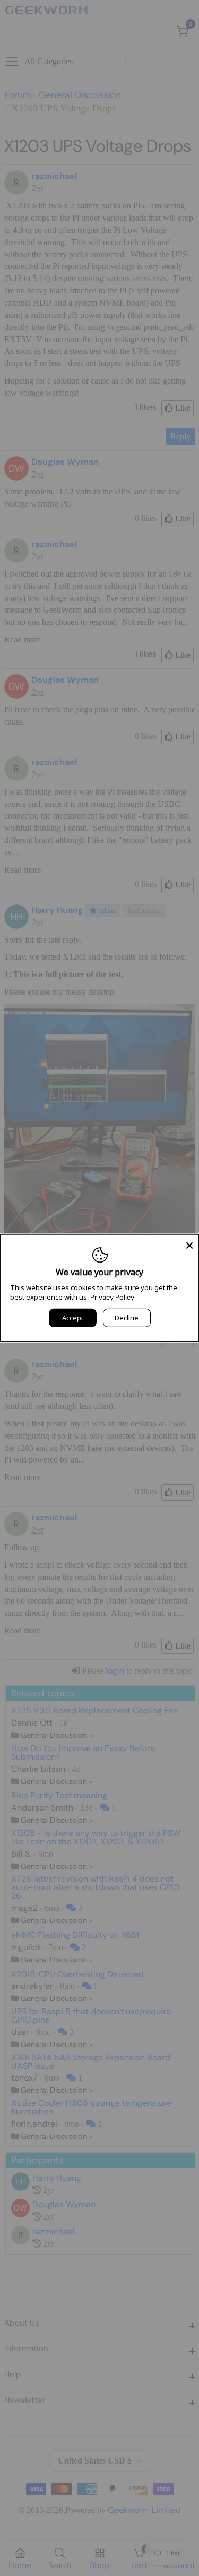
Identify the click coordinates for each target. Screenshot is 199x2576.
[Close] (189, 1244)
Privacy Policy (112, 1297)
